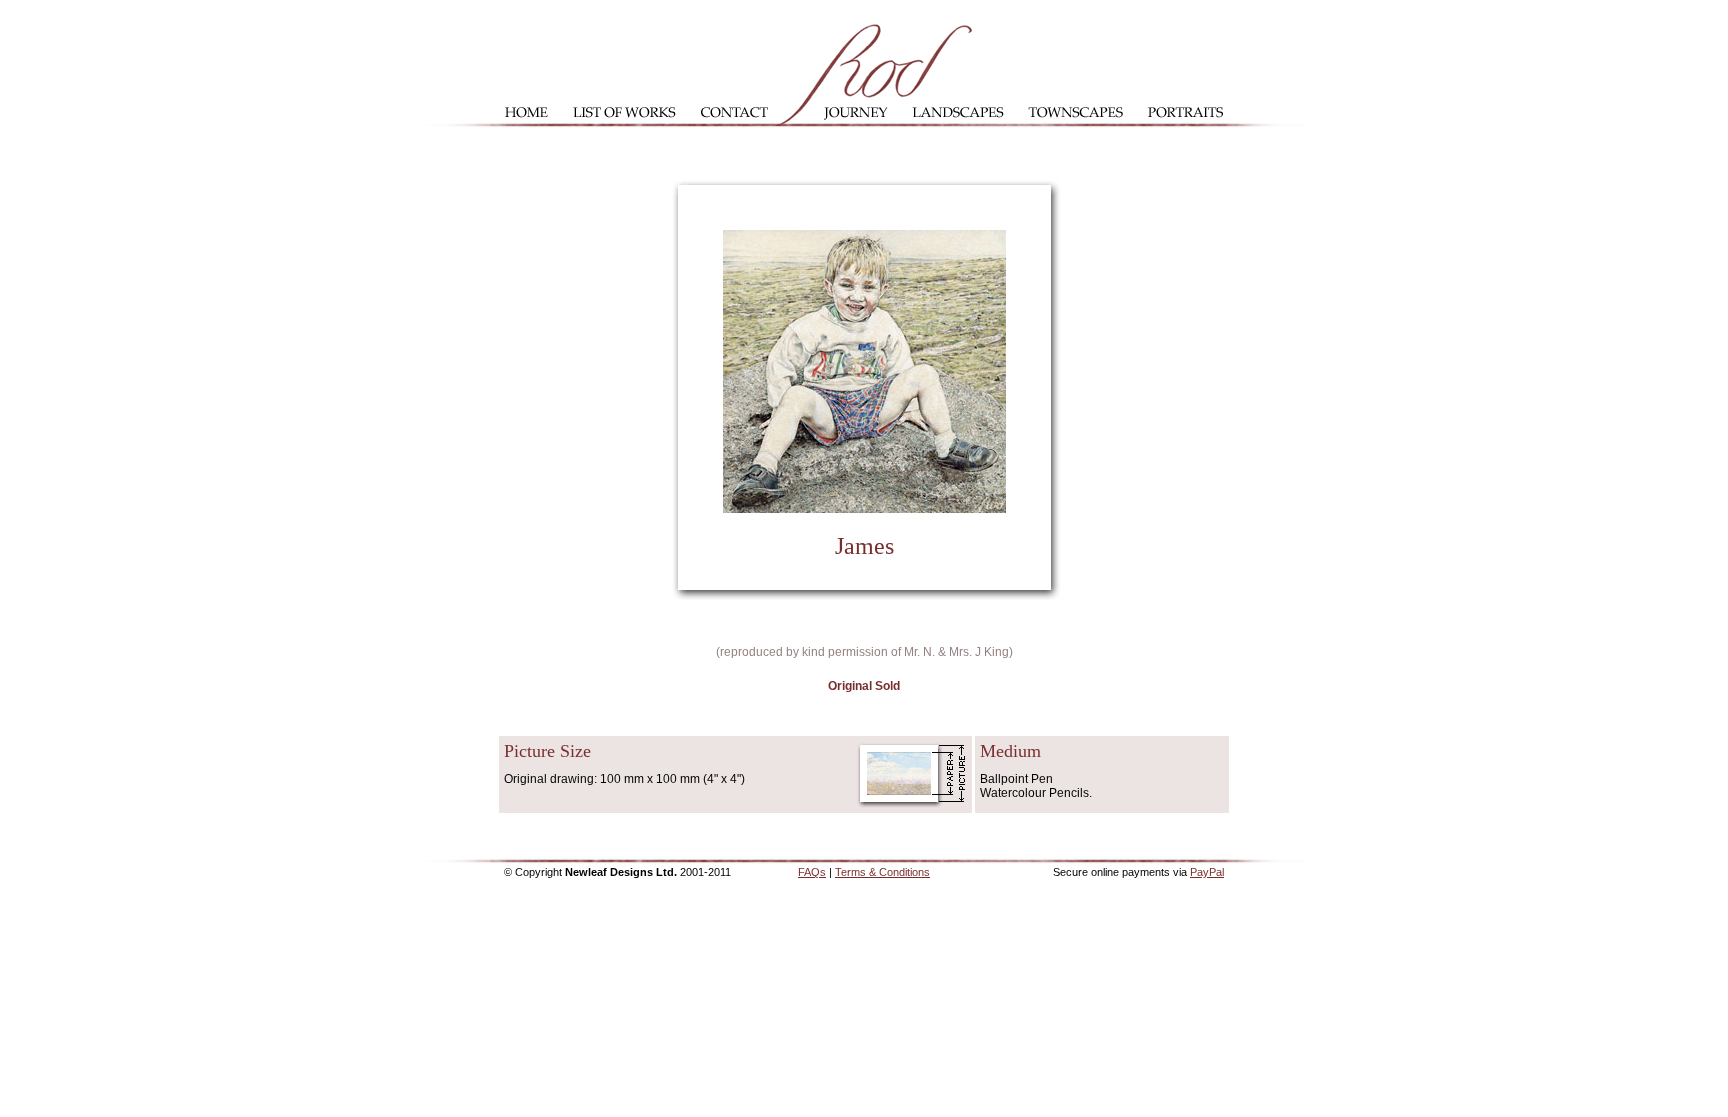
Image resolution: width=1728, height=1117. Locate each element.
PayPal (1207, 872)
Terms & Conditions (882, 872)
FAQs (812, 872)
